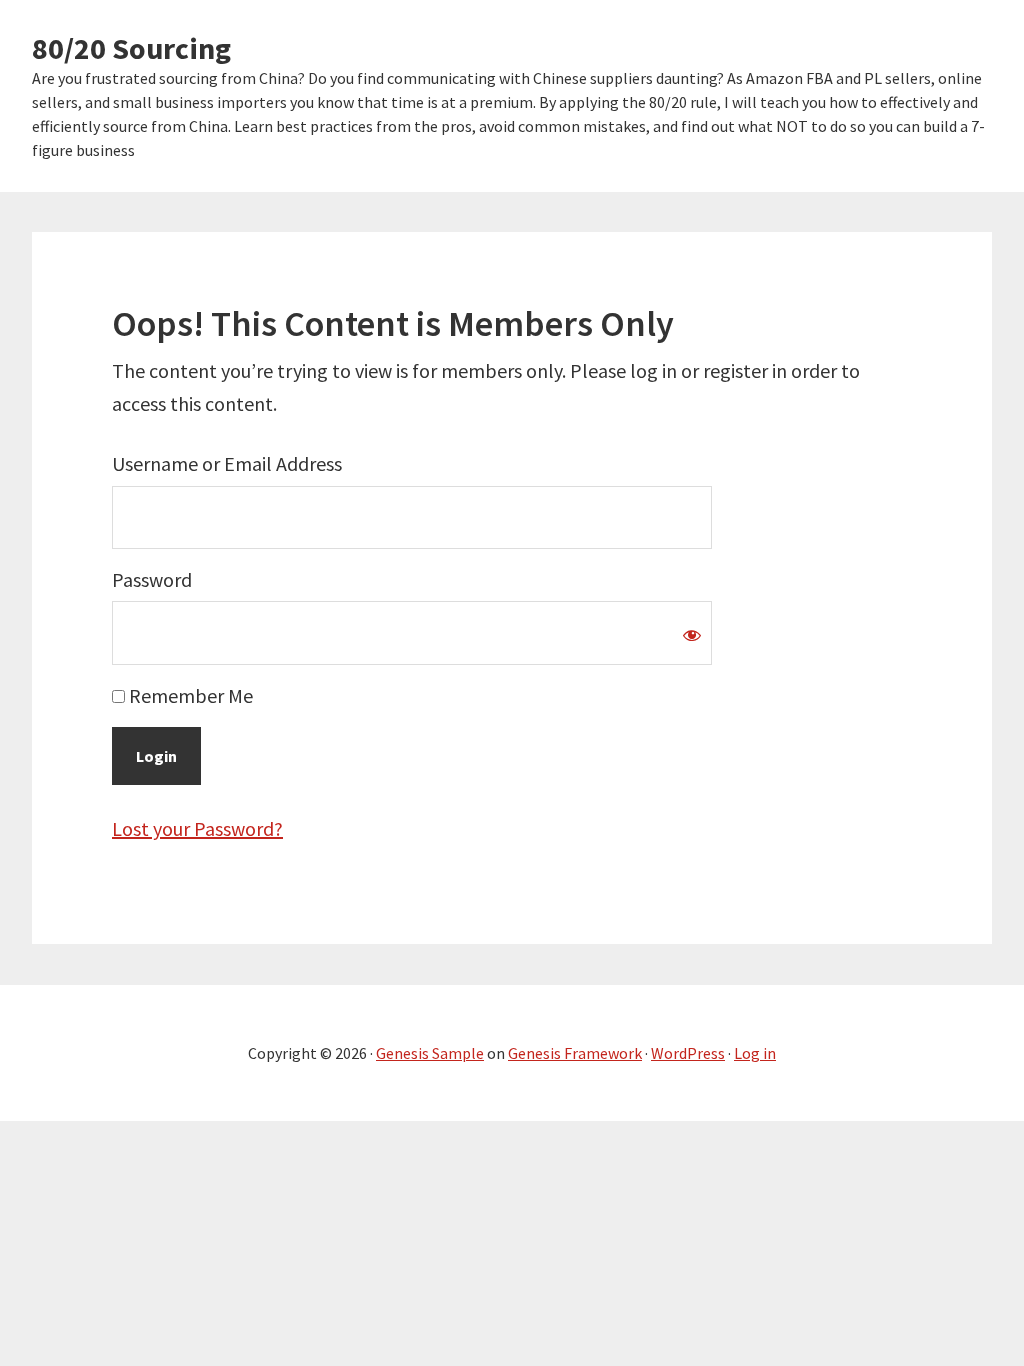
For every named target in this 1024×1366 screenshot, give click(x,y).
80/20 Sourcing (131, 48)
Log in (755, 1053)
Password (152, 579)
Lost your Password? (197, 828)
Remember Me (189, 695)
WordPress (688, 1053)
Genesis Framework (575, 1053)
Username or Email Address (227, 463)
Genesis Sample (430, 1053)
